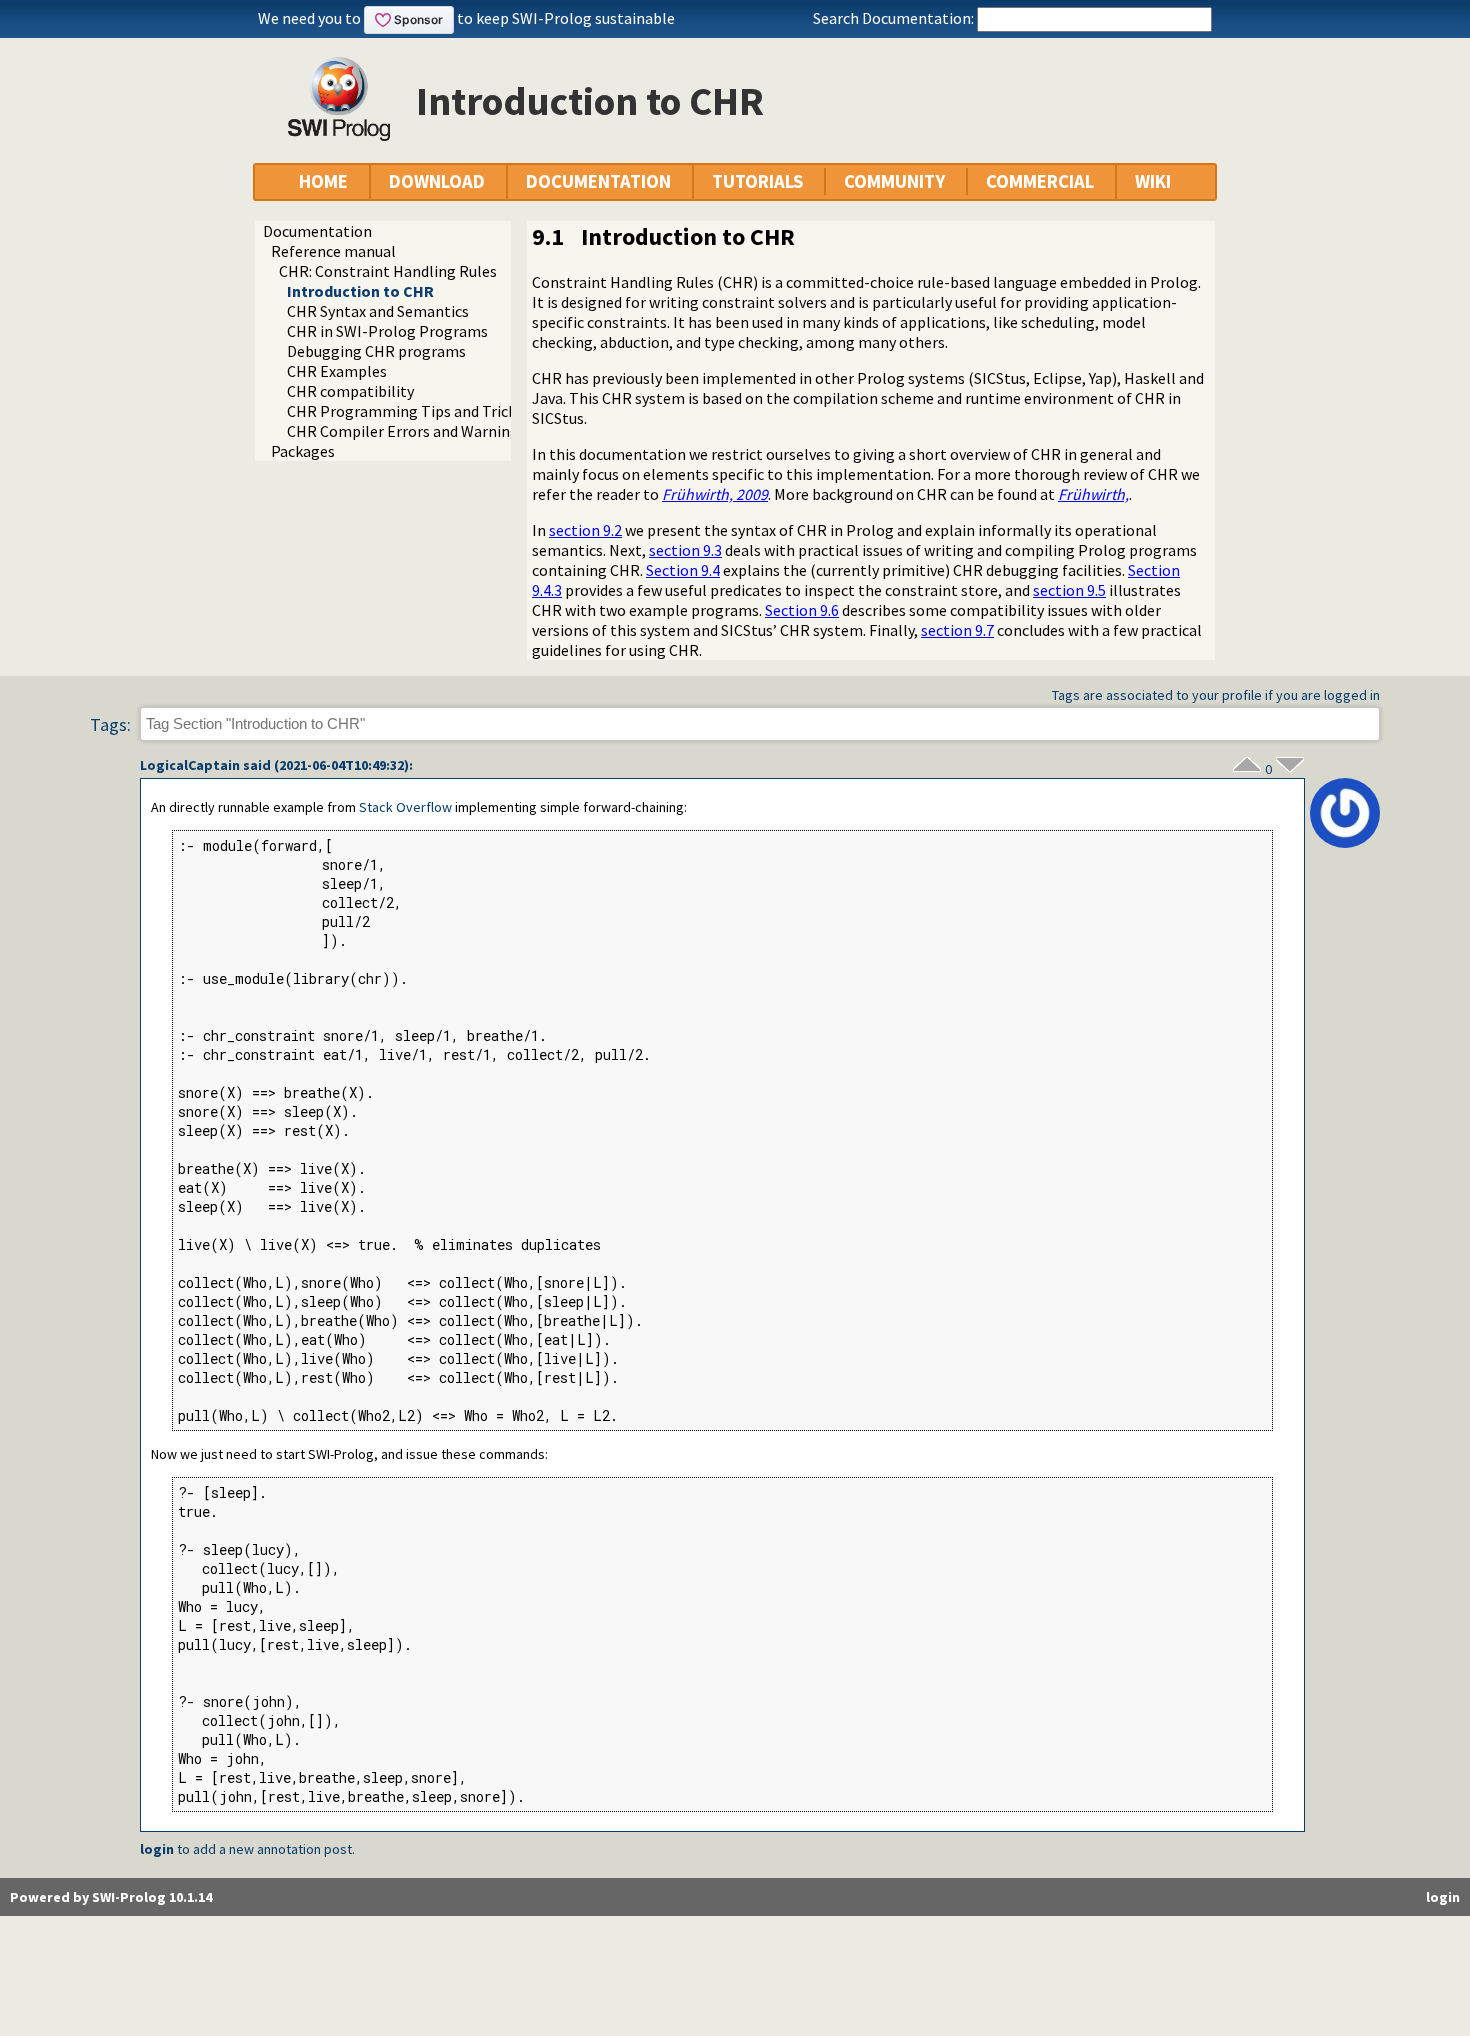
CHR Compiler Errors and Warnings (406, 431)
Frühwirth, (1093, 494)
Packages (303, 451)
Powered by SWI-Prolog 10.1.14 (111, 1897)
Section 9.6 (802, 610)
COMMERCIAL (1040, 181)
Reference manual (333, 251)
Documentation (317, 231)
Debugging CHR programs (376, 351)
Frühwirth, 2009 (715, 494)
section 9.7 (957, 630)
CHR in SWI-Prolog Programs (387, 331)
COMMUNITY (894, 181)
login (157, 1849)
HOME (323, 181)
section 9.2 (585, 530)
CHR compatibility (350, 391)
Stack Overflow (405, 807)
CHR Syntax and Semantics (378, 311)
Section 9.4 (683, 570)
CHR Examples (337, 371)
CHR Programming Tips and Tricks (405, 411)
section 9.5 (1069, 590)
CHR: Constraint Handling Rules (388, 271)
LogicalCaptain (190, 765)
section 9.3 (685, 550)
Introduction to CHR (360, 291)
